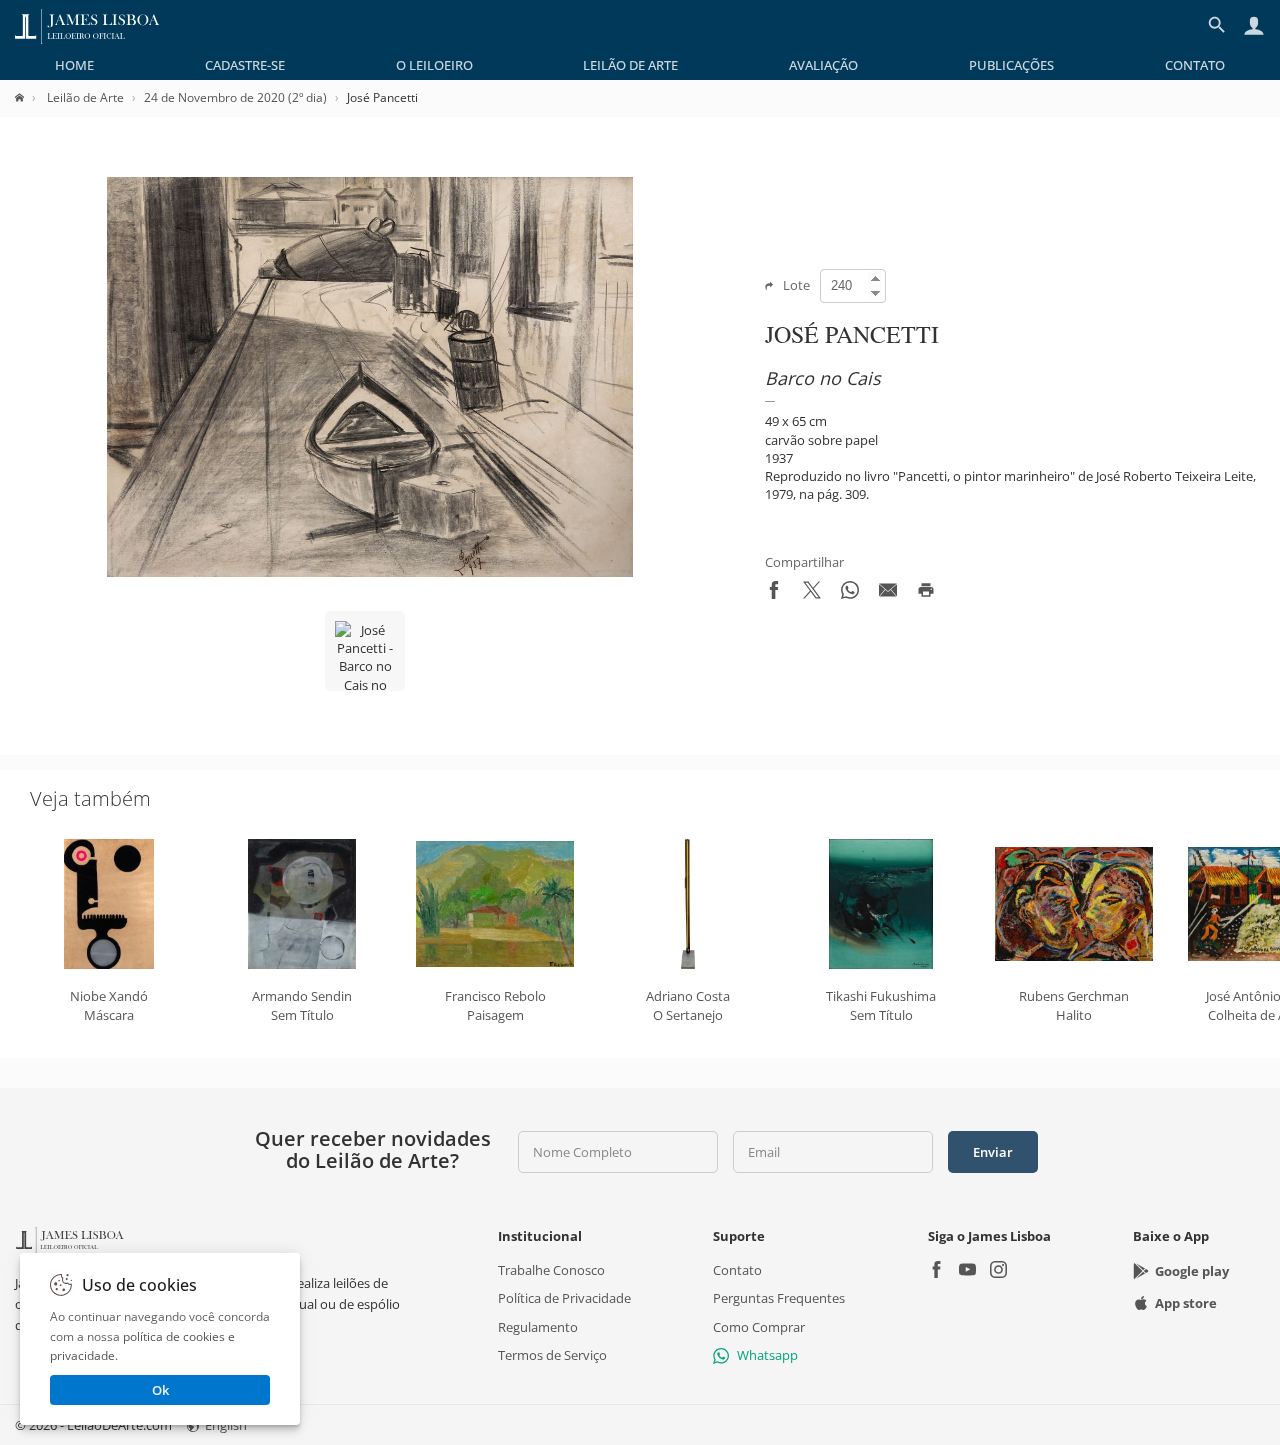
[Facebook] (936, 1271)
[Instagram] (998, 1271)
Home (74, 65)
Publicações (1011, 65)
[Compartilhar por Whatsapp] (850, 594)
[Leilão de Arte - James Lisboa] (87, 25)
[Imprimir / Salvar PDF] (926, 594)
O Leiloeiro (434, 65)
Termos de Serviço (552, 1355)
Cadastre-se (245, 65)
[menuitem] (74, 65)
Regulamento (538, 1327)
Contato (1195, 65)
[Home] (29, 97)
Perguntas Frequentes (779, 1298)
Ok (160, 1390)
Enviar (993, 1152)
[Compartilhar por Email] (888, 594)
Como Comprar (759, 1327)
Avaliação (823, 65)
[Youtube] (967, 1271)
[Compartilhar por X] (812, 594)
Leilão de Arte (630, 65)
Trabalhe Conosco (551, 1270)
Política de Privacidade (564, 1298)
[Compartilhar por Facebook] (774, 594)
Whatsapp (767, 1355)
